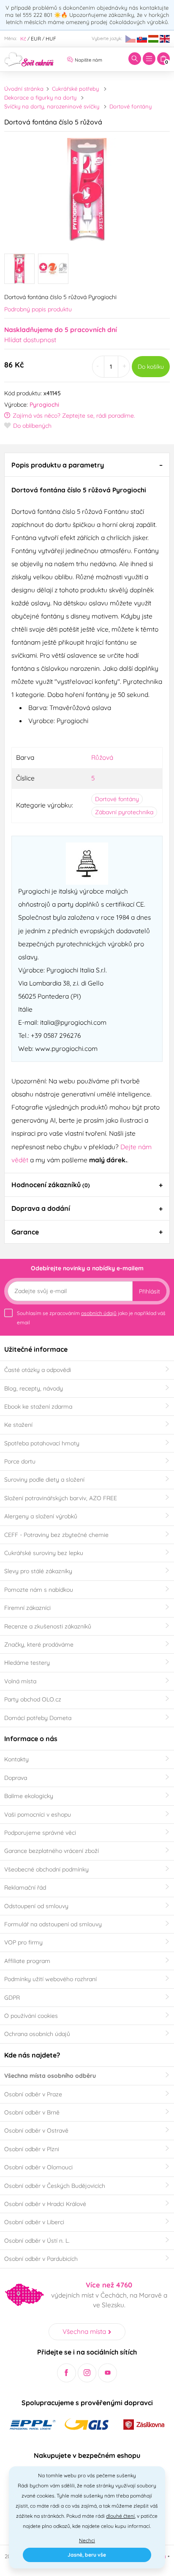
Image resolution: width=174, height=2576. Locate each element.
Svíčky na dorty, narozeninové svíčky (52, 106)
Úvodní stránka (24, 89)
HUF (51, 39)
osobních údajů (99, 1313)
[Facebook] (67, 2373)
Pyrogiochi (44, 405)
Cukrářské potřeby (75, 89)
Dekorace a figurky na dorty (40, 97)
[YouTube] (107, 2373)
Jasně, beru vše (87, 2555)
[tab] (87, 464)
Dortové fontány (130, 106)
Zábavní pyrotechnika (124, 812)
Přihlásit (150, 1291)
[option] (87, 190)
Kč (23, 39)
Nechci (87, 2540)
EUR (36, 39)
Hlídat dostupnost (30, 340)
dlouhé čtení (120, 2516)
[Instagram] (87, 2373)
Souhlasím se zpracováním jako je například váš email (91, 1318)
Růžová (102, 757)
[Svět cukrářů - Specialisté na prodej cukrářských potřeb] (29, 58)
